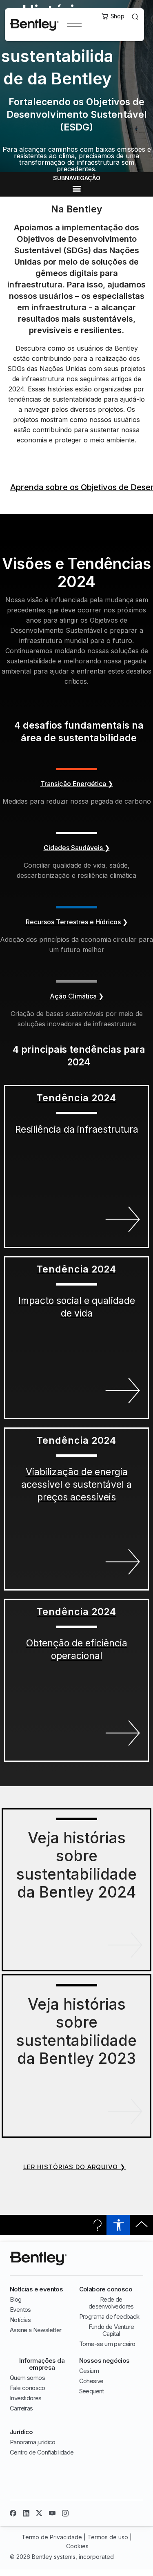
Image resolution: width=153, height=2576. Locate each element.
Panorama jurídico (33, 2442)
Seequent (92, 2391)
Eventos (20, 2310)
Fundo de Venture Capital (111, 2330)
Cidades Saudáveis (77, 848)
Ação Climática (77, 996)
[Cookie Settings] (12, 2562)
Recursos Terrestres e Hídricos (77, 922)
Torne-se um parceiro (107, 2344)
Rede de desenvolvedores (111, 2303)
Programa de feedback (109, 2316)
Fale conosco (28, 2388)
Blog (16, 2299)
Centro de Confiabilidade (42, 2452)
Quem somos (27, 2378)
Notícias (20, 2320)
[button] (76, 189)
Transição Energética (77, 784)
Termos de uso (108, 2537)
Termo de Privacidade (52, 2537)
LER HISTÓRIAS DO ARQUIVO (74, 2167)
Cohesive (91, 2381)
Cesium (89, 2371)
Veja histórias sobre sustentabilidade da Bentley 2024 (76, 1865)
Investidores (26, 2398)
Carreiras (21, 2408)
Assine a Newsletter (36, 2330)
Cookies (77, 2546)
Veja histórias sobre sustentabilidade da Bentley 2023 (76, 2031)
